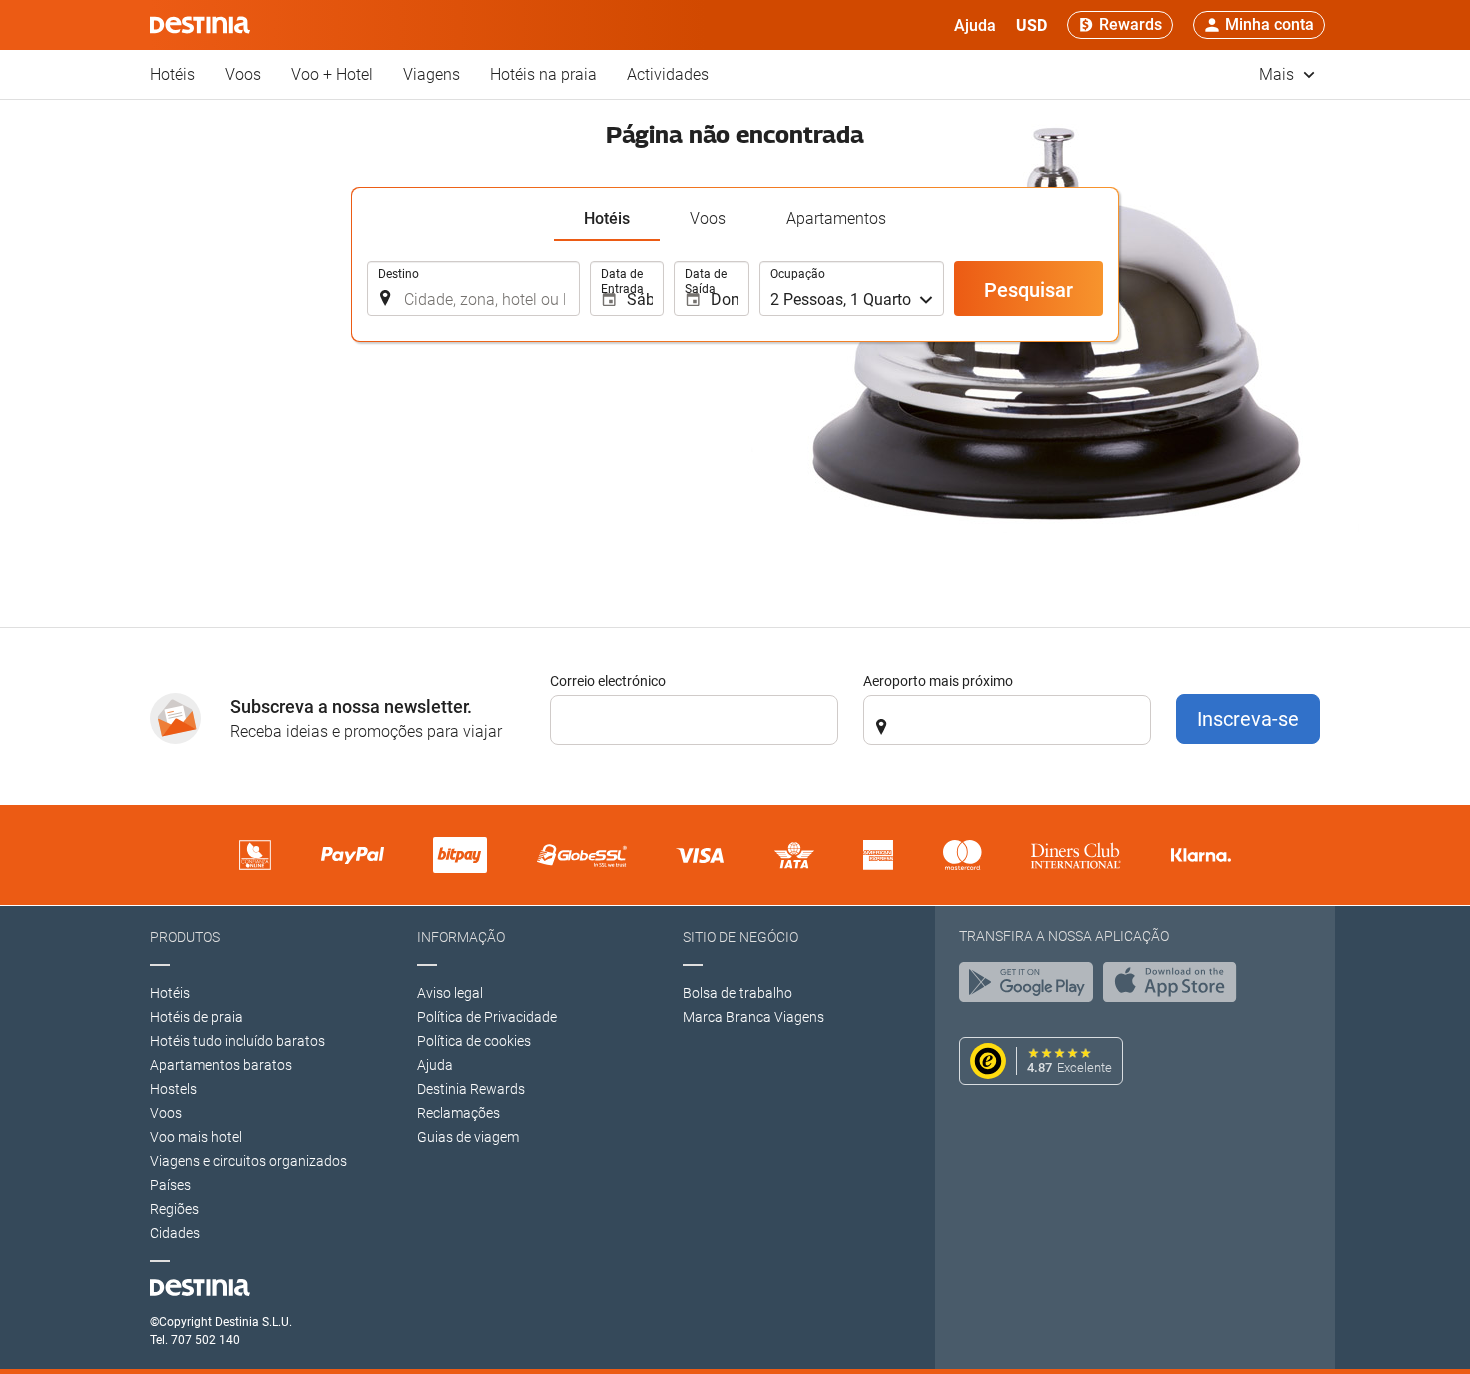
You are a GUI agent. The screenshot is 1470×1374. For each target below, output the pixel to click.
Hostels (173, 1089)
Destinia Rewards (471, 1089)
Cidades (175, 1233)
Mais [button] (1278, 74)
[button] (1031, 25)
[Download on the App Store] (1175, 987)
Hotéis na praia (543, 74)
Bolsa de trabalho (737, 993)
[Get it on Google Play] (1031, 987)
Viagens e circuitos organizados (248, 1161)
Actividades (668, 74)
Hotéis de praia (196, 1017)
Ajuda (435, 1065)
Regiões (174, 1209)
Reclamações (458, 1113)
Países (170, 1185)
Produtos (185, 937)
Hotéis (172, 74)
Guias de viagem (468, 1137)
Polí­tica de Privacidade (487, 1017)
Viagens (431, 74)
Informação (461, 937)
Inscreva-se (1248, 719)
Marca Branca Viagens (753, 1017)
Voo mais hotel (196, 1137)
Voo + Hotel (332, 74)
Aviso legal (450, 993)
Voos (243, 74)
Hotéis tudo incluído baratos (237, 1041)
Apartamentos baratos (221, 1065)
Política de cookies (474, 1041)
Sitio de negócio (740, 937)
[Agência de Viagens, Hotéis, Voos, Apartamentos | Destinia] (200, 25)
